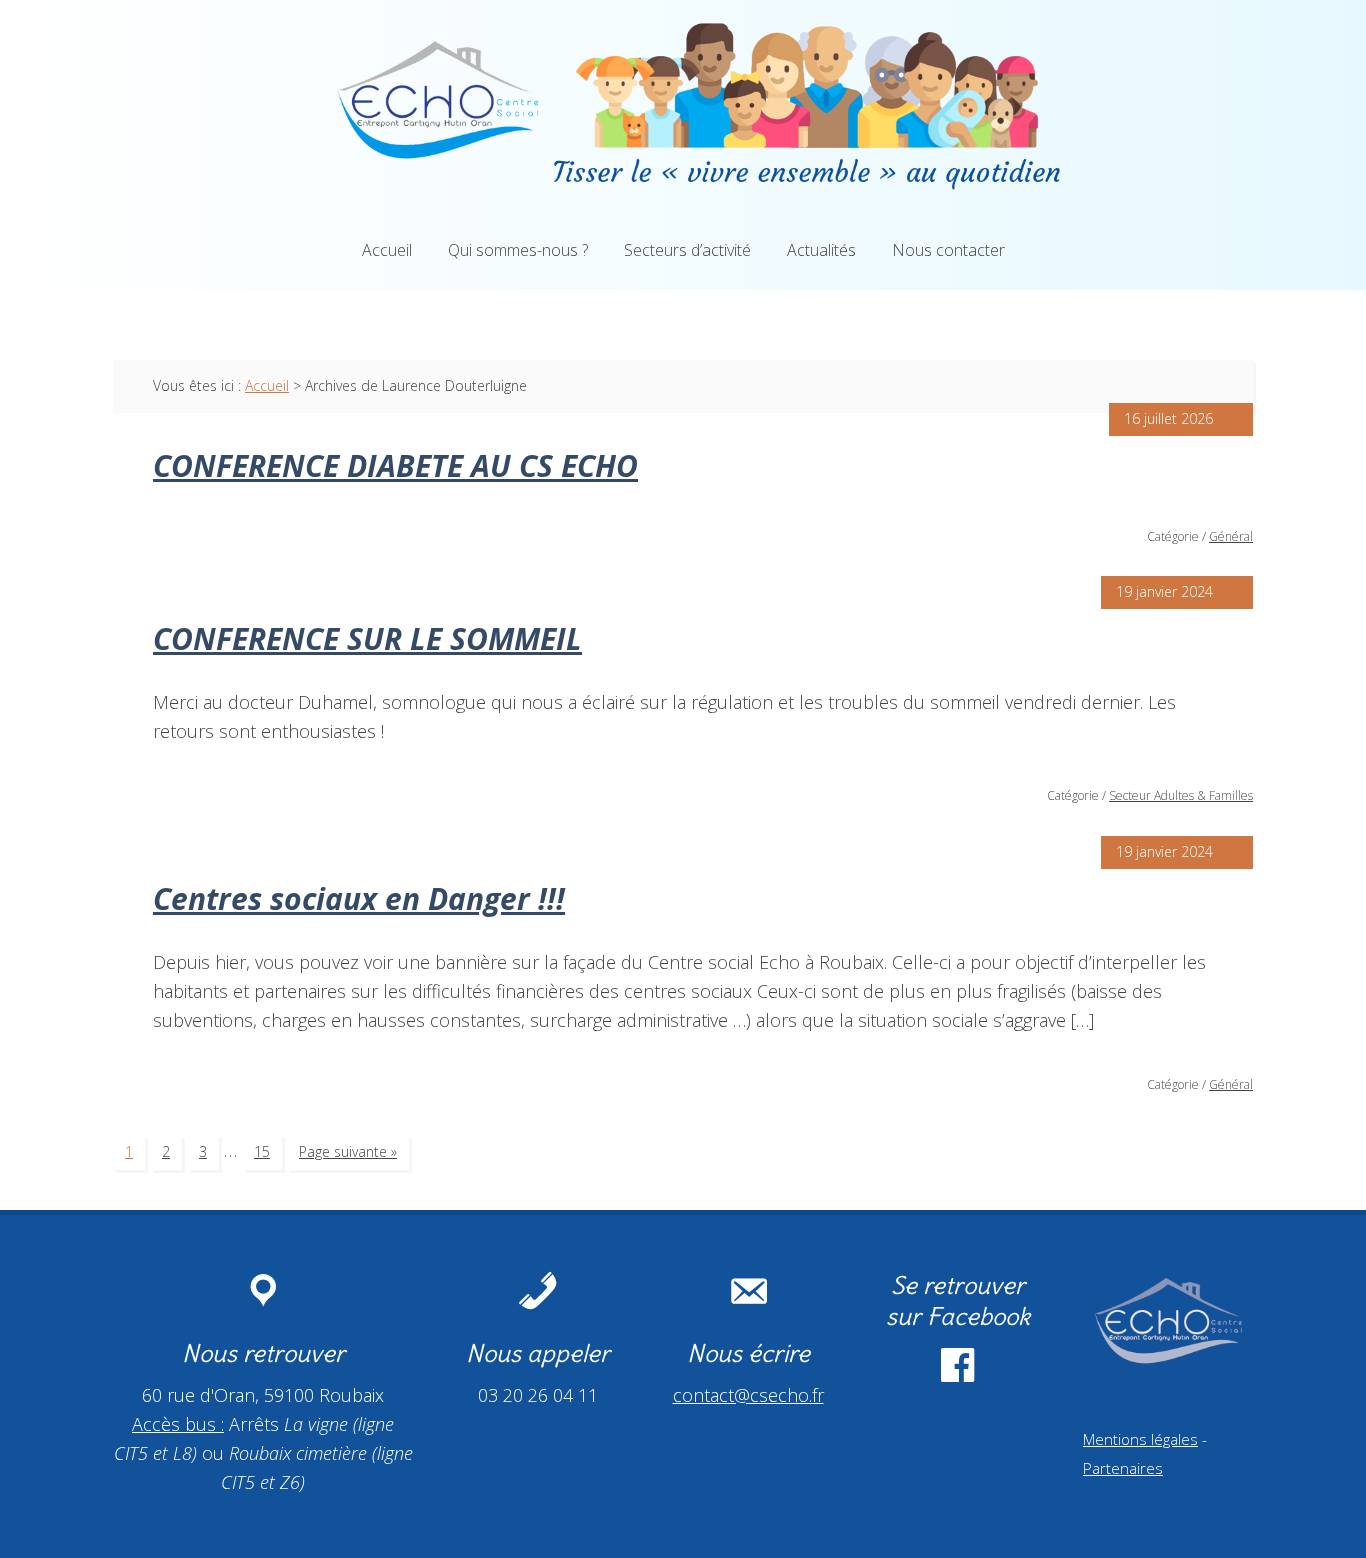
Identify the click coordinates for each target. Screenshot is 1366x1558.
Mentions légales (1140, 1439)
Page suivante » (348, 1151)
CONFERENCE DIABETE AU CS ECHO (395, 465)
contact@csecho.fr (748, 1395)
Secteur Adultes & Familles (1181, 795)
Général (1231, 536)
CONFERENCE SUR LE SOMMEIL (367, 638)
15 (262, 1151)
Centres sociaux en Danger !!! (359, 898)
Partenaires (1123, 1468)
